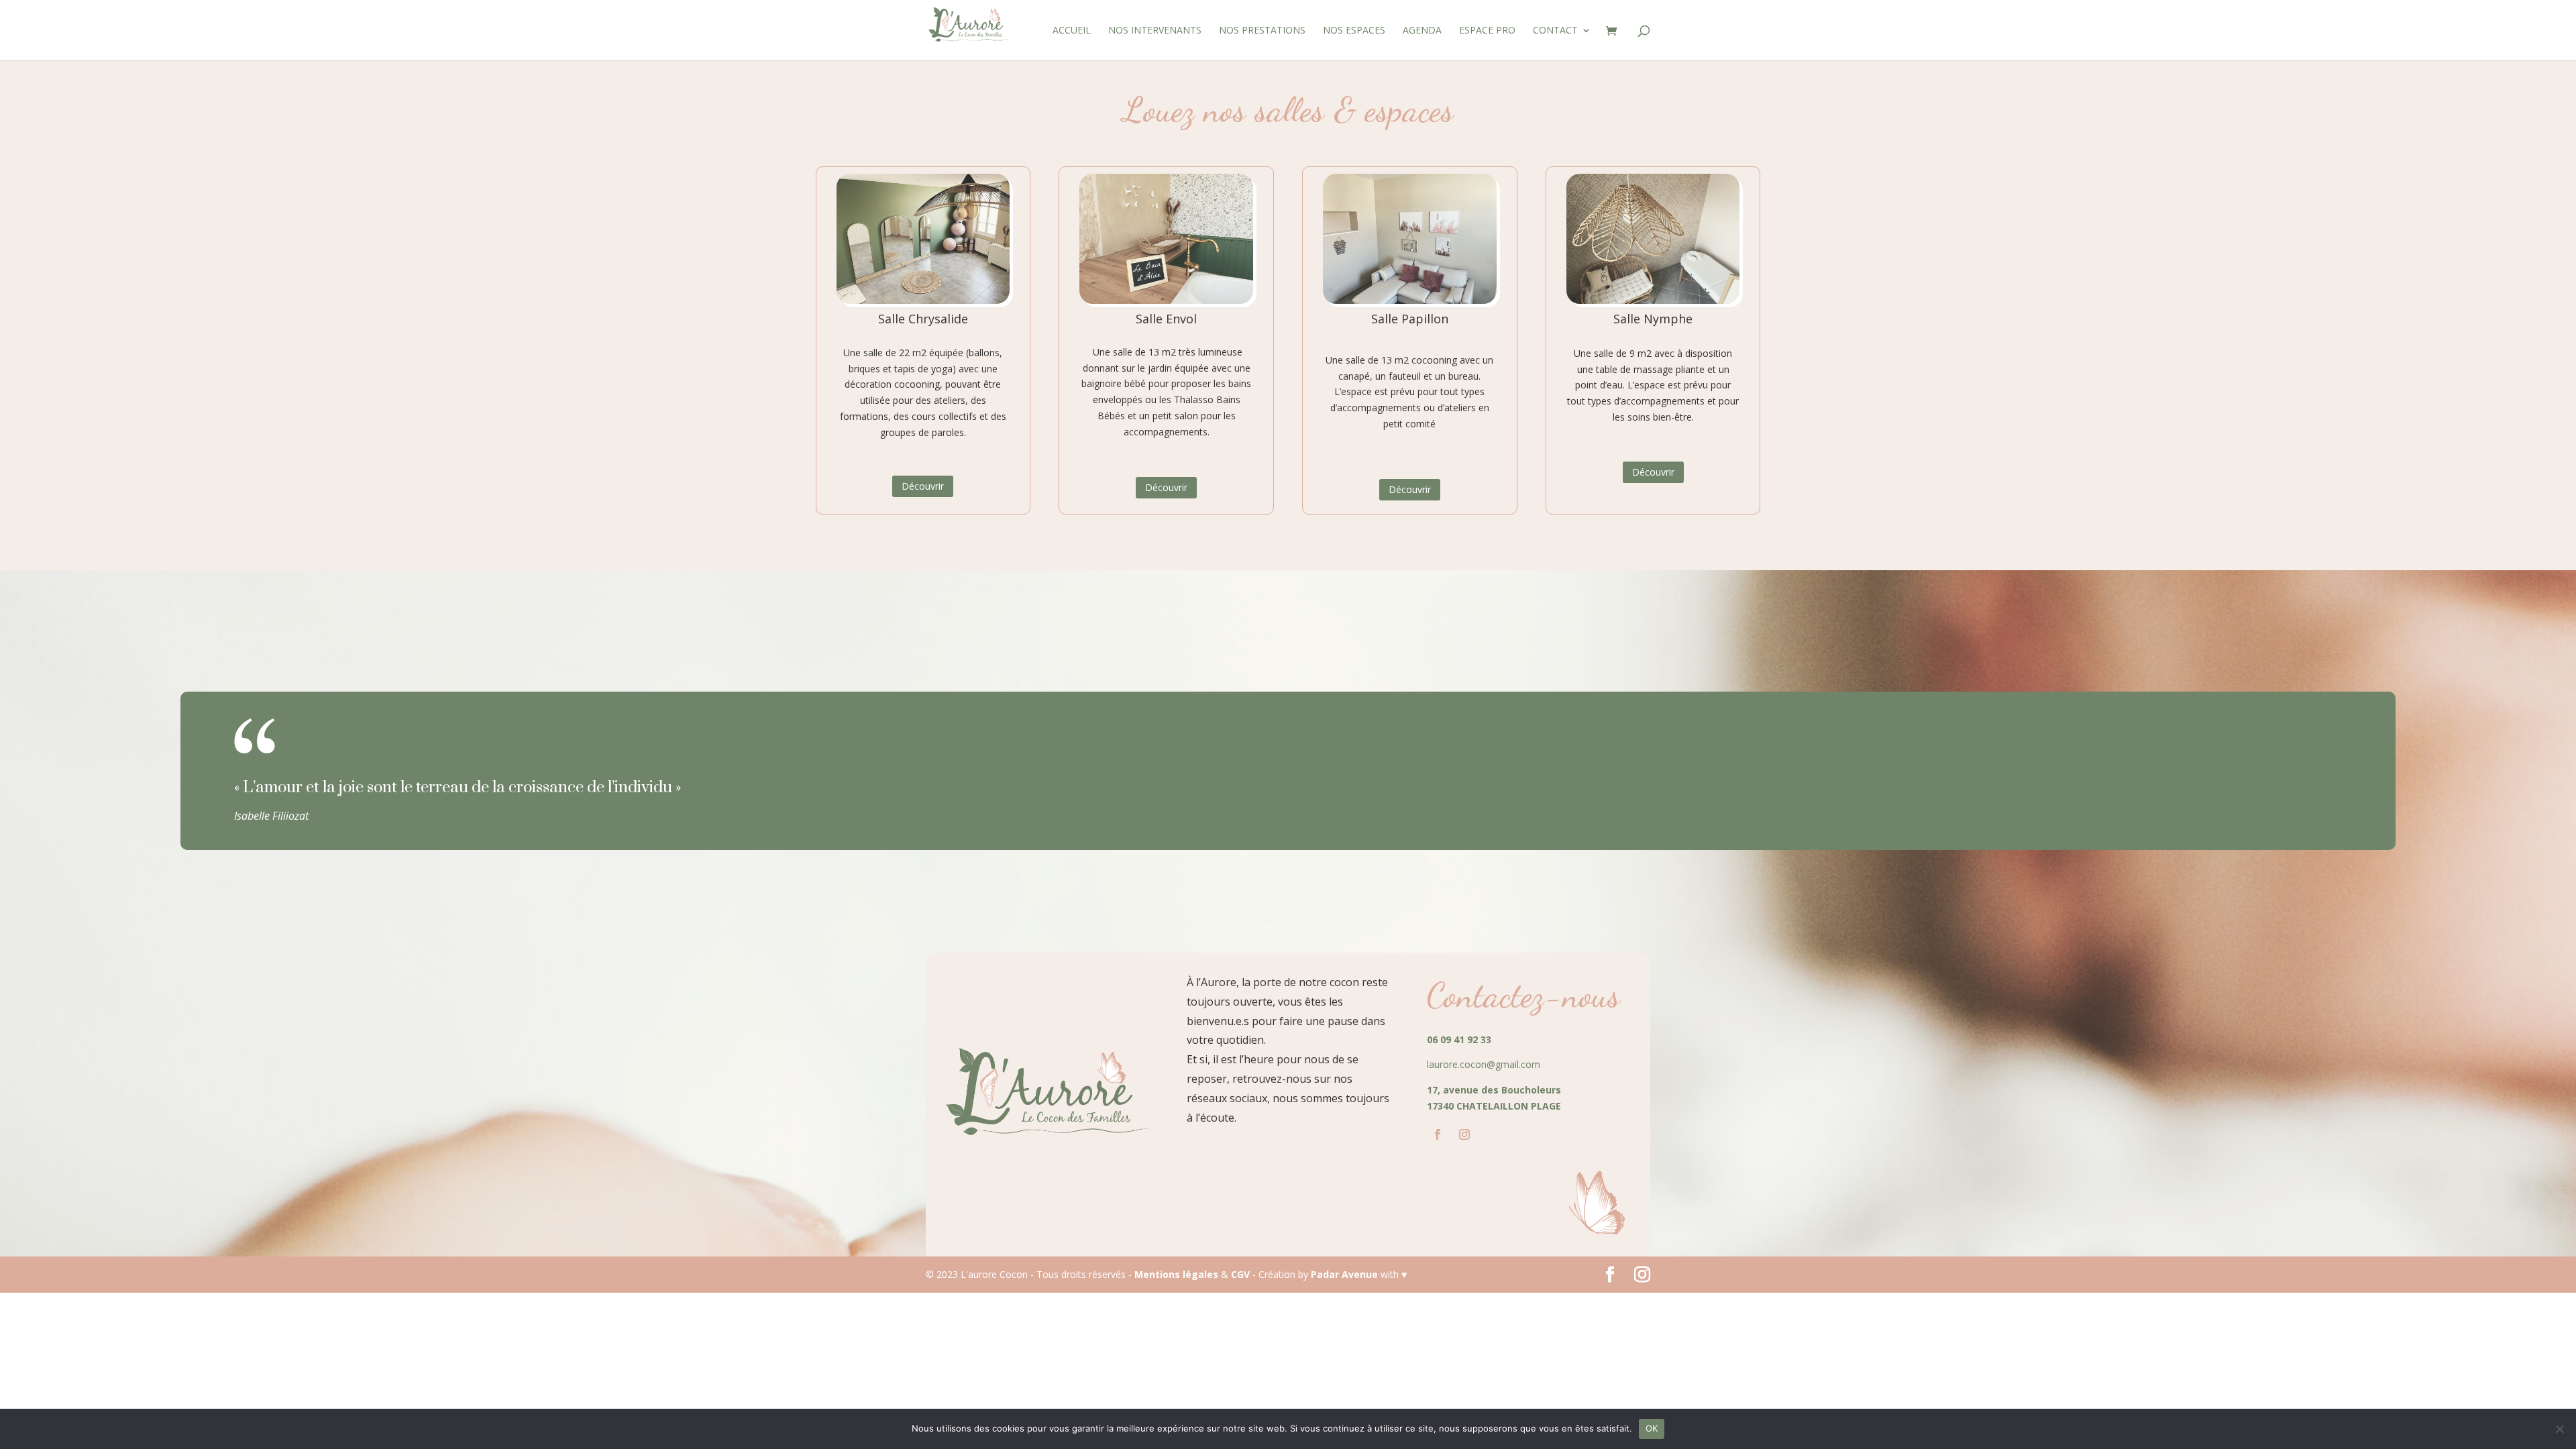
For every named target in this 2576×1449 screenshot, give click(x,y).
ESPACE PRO (1487, 31)
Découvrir (923, 486)
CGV (1240, 1274)
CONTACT (1555, 31)
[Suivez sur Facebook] (1438, 1134)
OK (1652, 1428)
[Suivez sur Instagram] (1464, 1134)
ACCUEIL (1072, 31)
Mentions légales (1176, 1274)
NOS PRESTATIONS (1262, 31)
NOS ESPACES (1354, 31)
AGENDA (1422, 31)
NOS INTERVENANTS (1155, 31)
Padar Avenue (1344, 1274)
